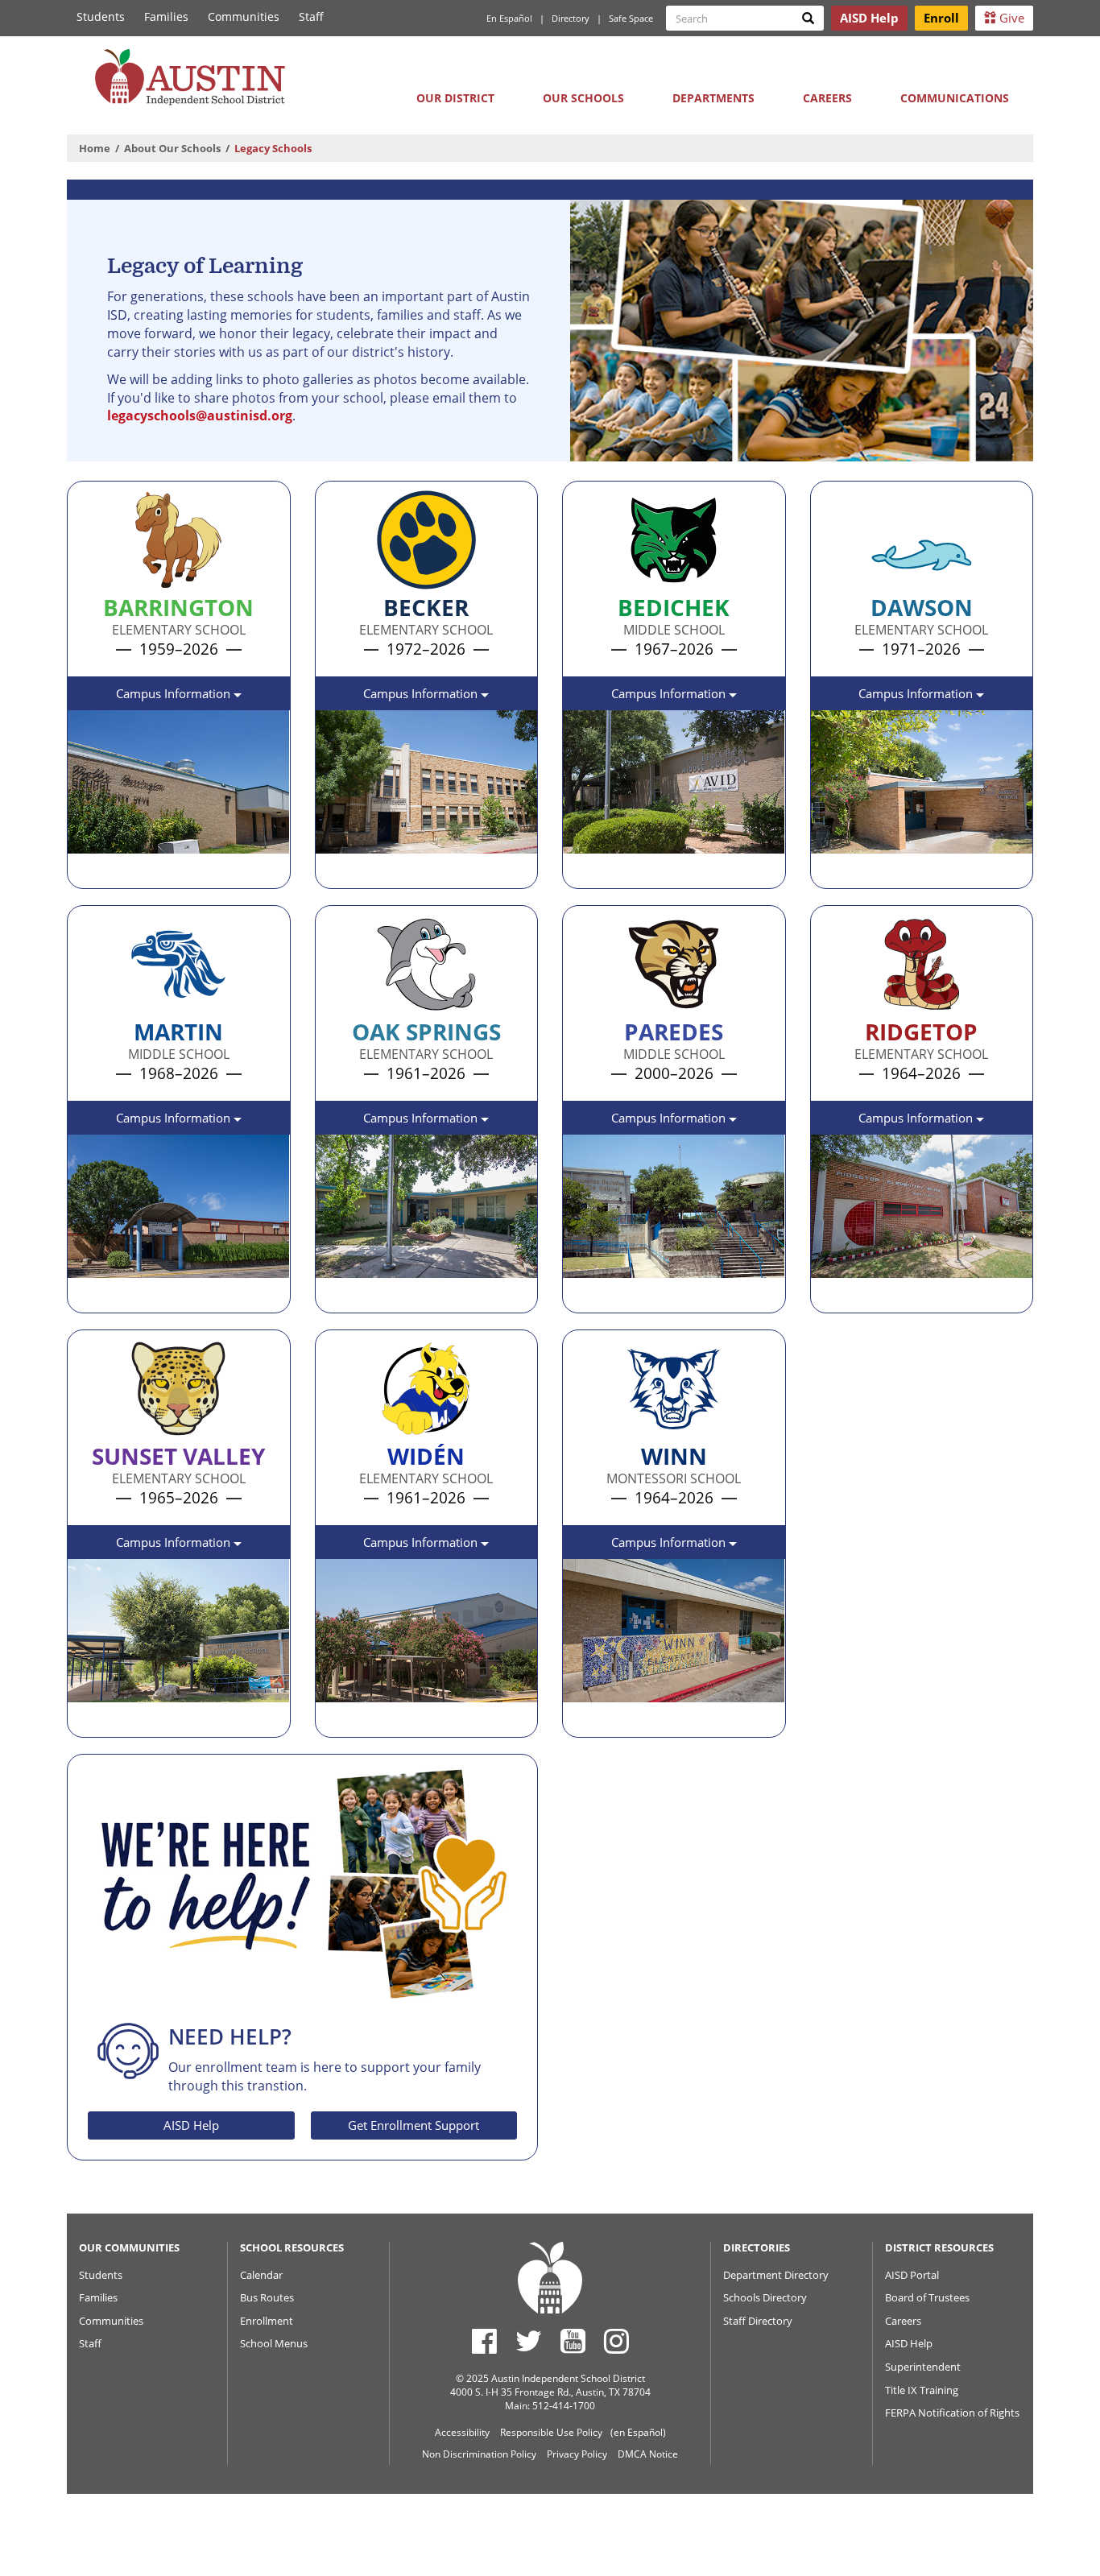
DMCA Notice (648, 2454)
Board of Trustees (927, 2297)
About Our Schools (172, 148)
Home (95, 148)
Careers (827, 98)
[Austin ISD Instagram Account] (616, 2341)
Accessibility (462, 2432)
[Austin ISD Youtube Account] (573, 2341)
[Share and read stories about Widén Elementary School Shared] (333, 1719)
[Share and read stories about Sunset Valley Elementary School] (85, 1719)
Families (166, 17)
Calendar (261, 2275)
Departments (713, 98)
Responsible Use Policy (551, 2432)
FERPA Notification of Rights (952, 2413)
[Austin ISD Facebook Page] (484, 2341)
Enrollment (267, 2321)
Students (101, 17)
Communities (244, 17)
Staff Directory (758, 2321)
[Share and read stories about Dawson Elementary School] (829, 870)
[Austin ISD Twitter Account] (529, 2341)
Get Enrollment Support (414, 2125)
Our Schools (583, 98)
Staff (311, 17)
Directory (571, 18)
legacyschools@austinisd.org (200, 416)
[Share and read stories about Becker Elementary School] (333, 870)
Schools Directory (765, 2297)
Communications (955, 98)
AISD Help (191, 2125)
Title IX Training (922, 2390)
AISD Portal (912, 2275)
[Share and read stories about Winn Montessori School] (581, 1719)
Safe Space (631, 18)
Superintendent (923, 2367)
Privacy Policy (577, 2454)
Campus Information (175, 693)
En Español (509, 18)
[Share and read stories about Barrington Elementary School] (85, 870)
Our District (455, 98)
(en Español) (638, 2432)
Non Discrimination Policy (479, 2454)
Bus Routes (267, 2297)
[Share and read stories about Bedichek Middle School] (581, 870)
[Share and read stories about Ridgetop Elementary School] (829, 1295)
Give (1010, 18)
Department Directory (776, 2275)
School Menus (274, 2343)
